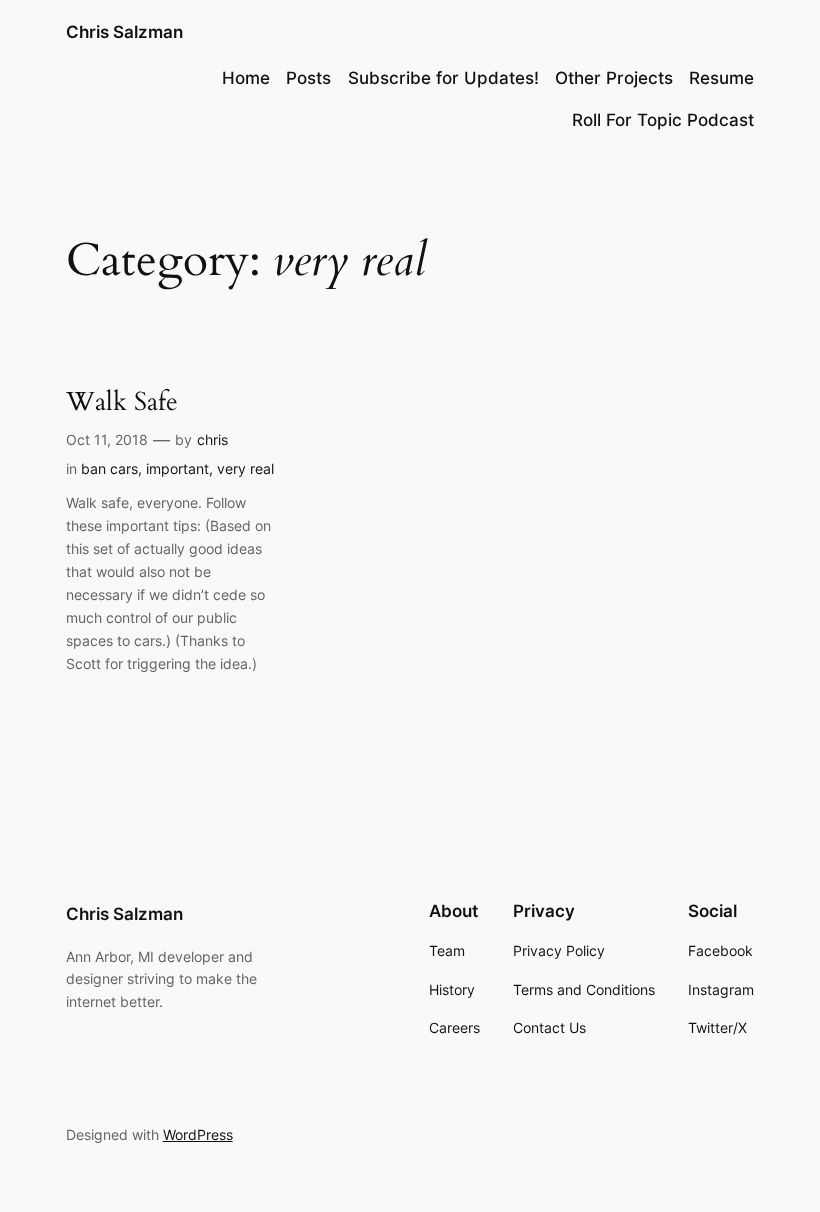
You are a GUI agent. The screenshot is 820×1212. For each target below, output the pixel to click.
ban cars (109, 468)
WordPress (198, 1134)
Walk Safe (122, 401)
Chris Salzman (124, 32)
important (177, 468)
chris (212, 439)
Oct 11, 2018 (107, 439)
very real (245, 468)
